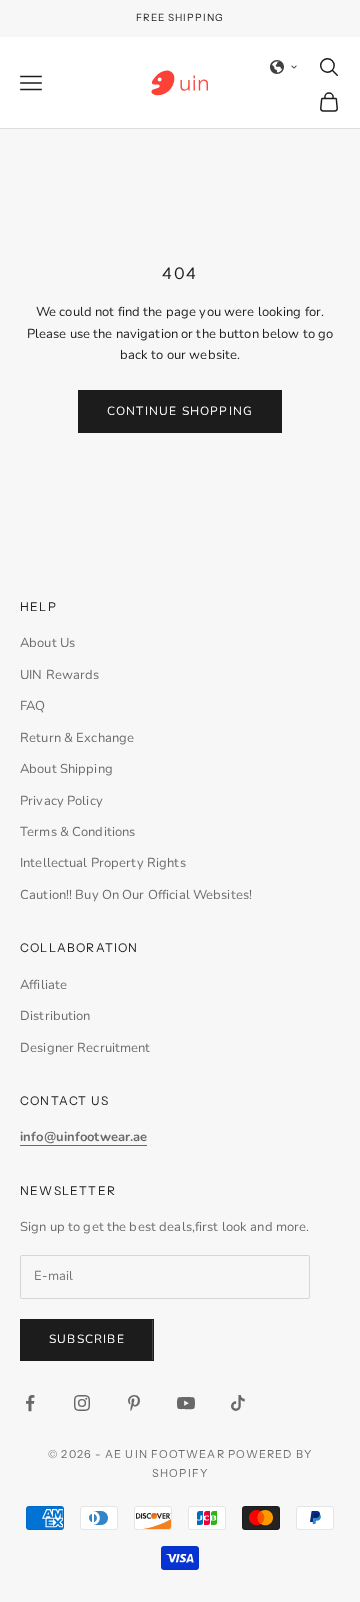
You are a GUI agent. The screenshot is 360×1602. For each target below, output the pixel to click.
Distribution (55, 1016)
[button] (284, 67)
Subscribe (87, 1339)
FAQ (32, 706)
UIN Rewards (59, 675)
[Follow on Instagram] (82, 1403)
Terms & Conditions (77, 832)
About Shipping (66, 769)
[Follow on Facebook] (30, 1403)
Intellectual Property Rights (103, 863)
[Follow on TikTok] (238, 1403)
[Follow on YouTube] (186, 1403)
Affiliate (43, 985)
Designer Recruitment (85, 1048)
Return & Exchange (77, 738)
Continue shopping (180, 411)
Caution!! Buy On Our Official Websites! (136, 895)
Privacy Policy (61, 801)
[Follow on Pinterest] (134, 1403)
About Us (47, 643)
